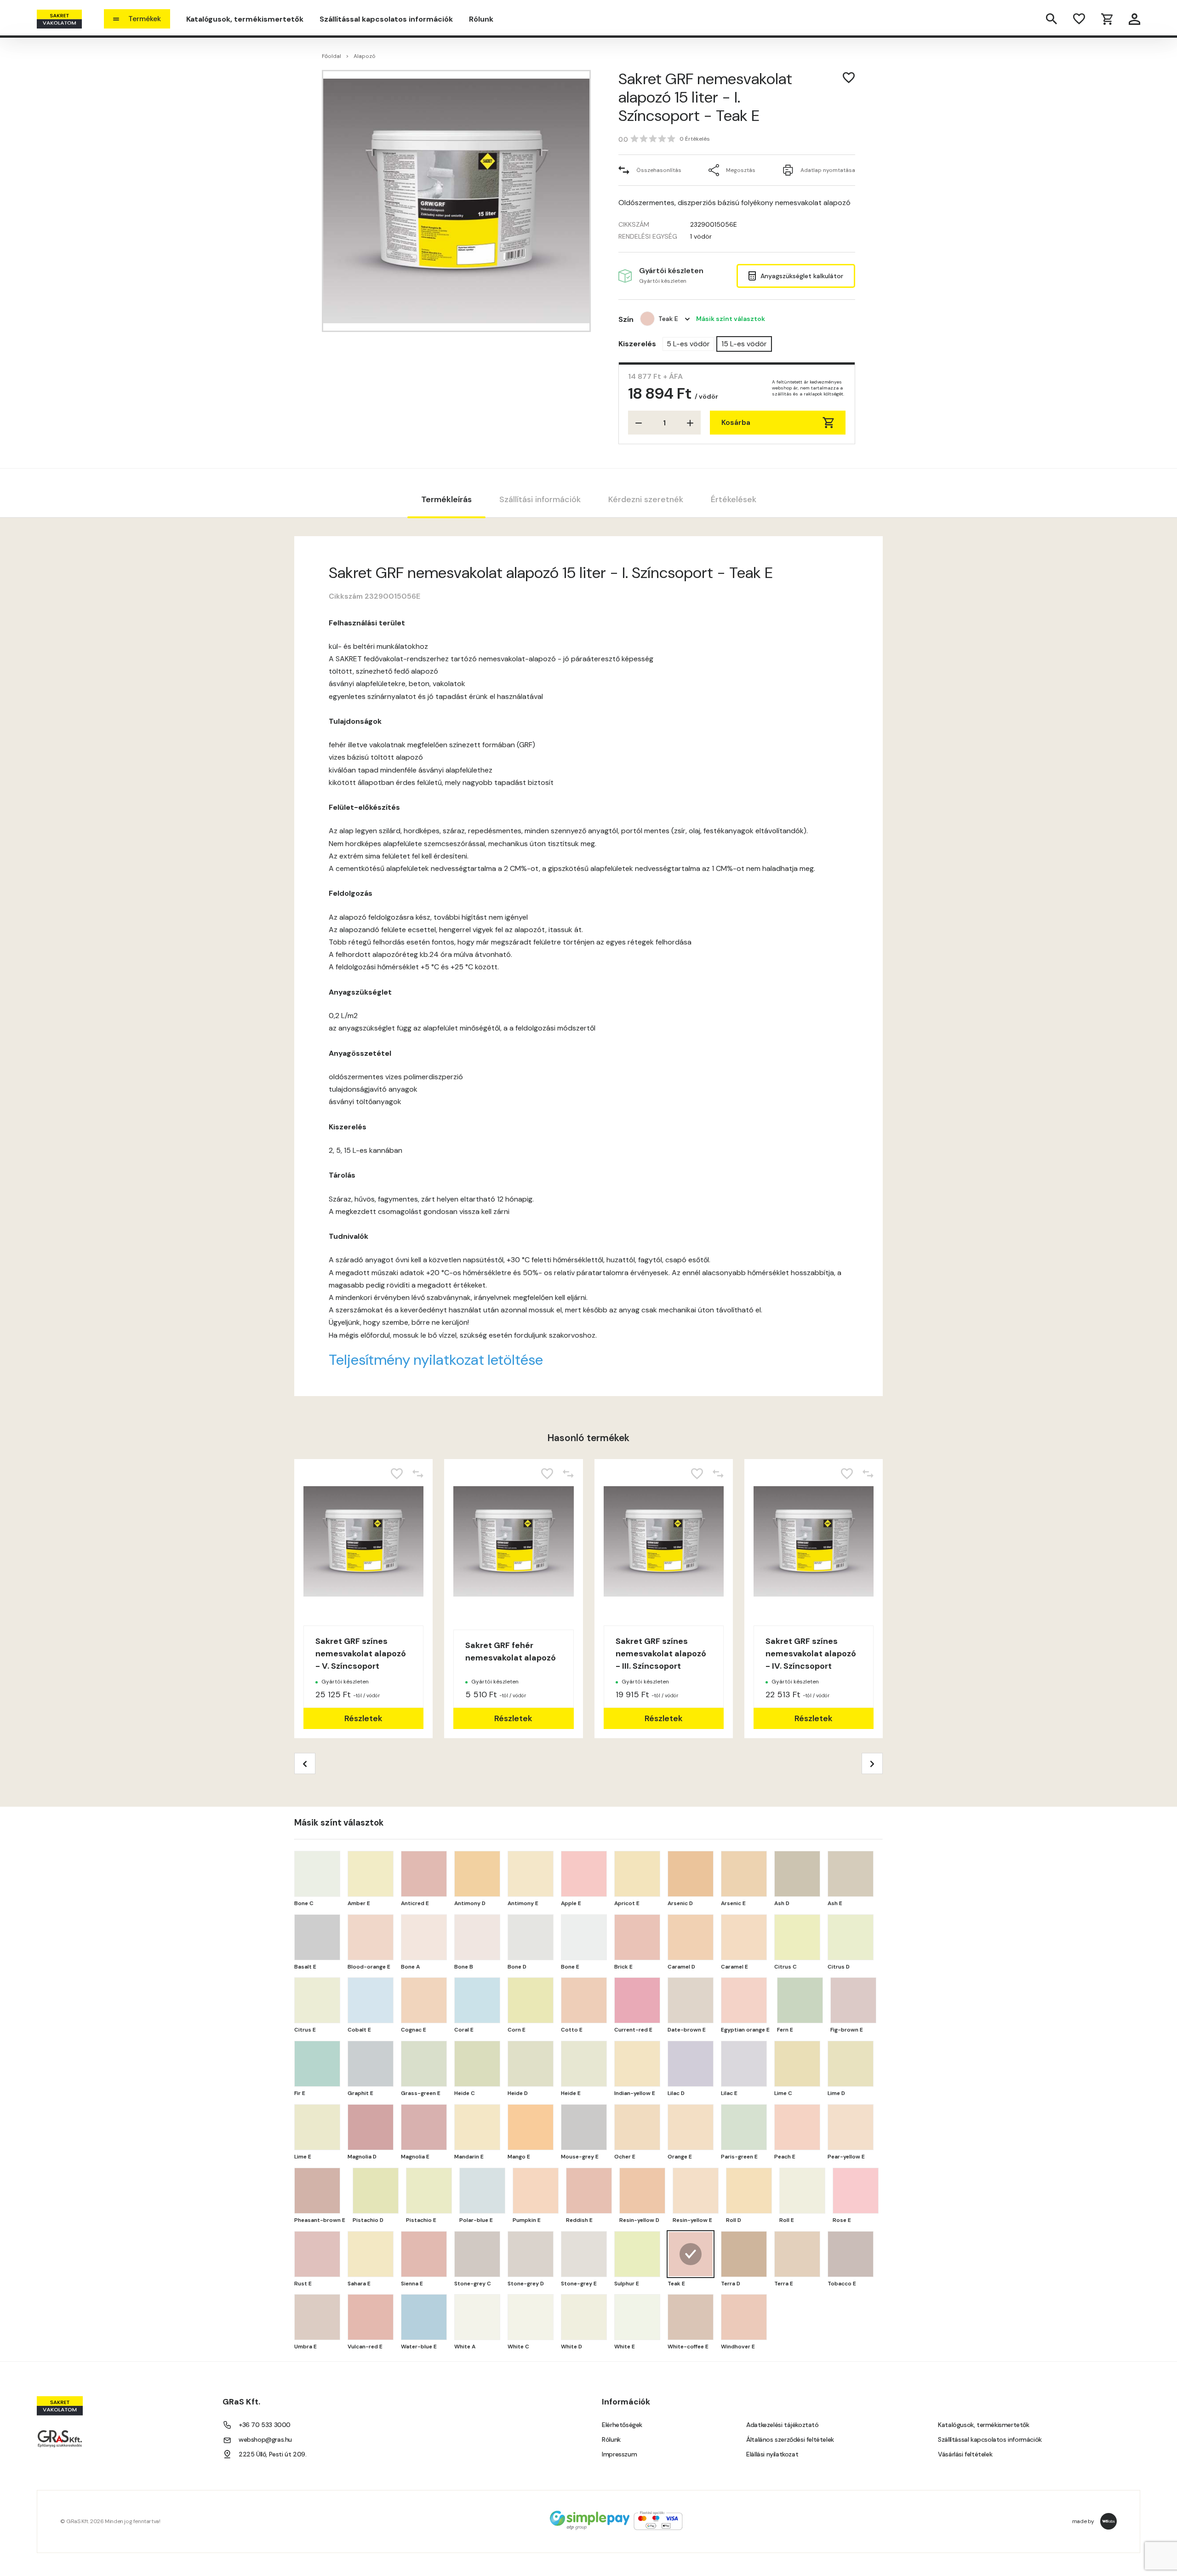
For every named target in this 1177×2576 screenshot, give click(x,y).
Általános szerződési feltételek (790, 2439)
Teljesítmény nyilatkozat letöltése (436, 1360)
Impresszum (619, 2454)
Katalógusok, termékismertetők (245, 19)
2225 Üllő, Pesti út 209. (272, 2454)
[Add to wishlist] (849, 78)
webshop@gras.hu (265, 2439)
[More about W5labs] (1108, 2521)
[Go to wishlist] (1079, 19)
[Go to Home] (59, 19)
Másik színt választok (731, 319)
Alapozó (365, 56)
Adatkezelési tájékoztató (782, 2425)
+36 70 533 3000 (265, 2425)
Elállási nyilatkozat (772, 2454)
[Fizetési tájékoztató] (616, 2522)
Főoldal (331, 56)
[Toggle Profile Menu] (1134, 19)
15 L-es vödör (744, 344)
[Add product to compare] (418, 1474)
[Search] (1051, 19)
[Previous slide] (305, 1763)
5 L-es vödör (688, 344)
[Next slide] (872, 1763)
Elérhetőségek (622, 2425)
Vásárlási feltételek (965, 2454)
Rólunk (481, 19)
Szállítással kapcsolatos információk (386, 19)
